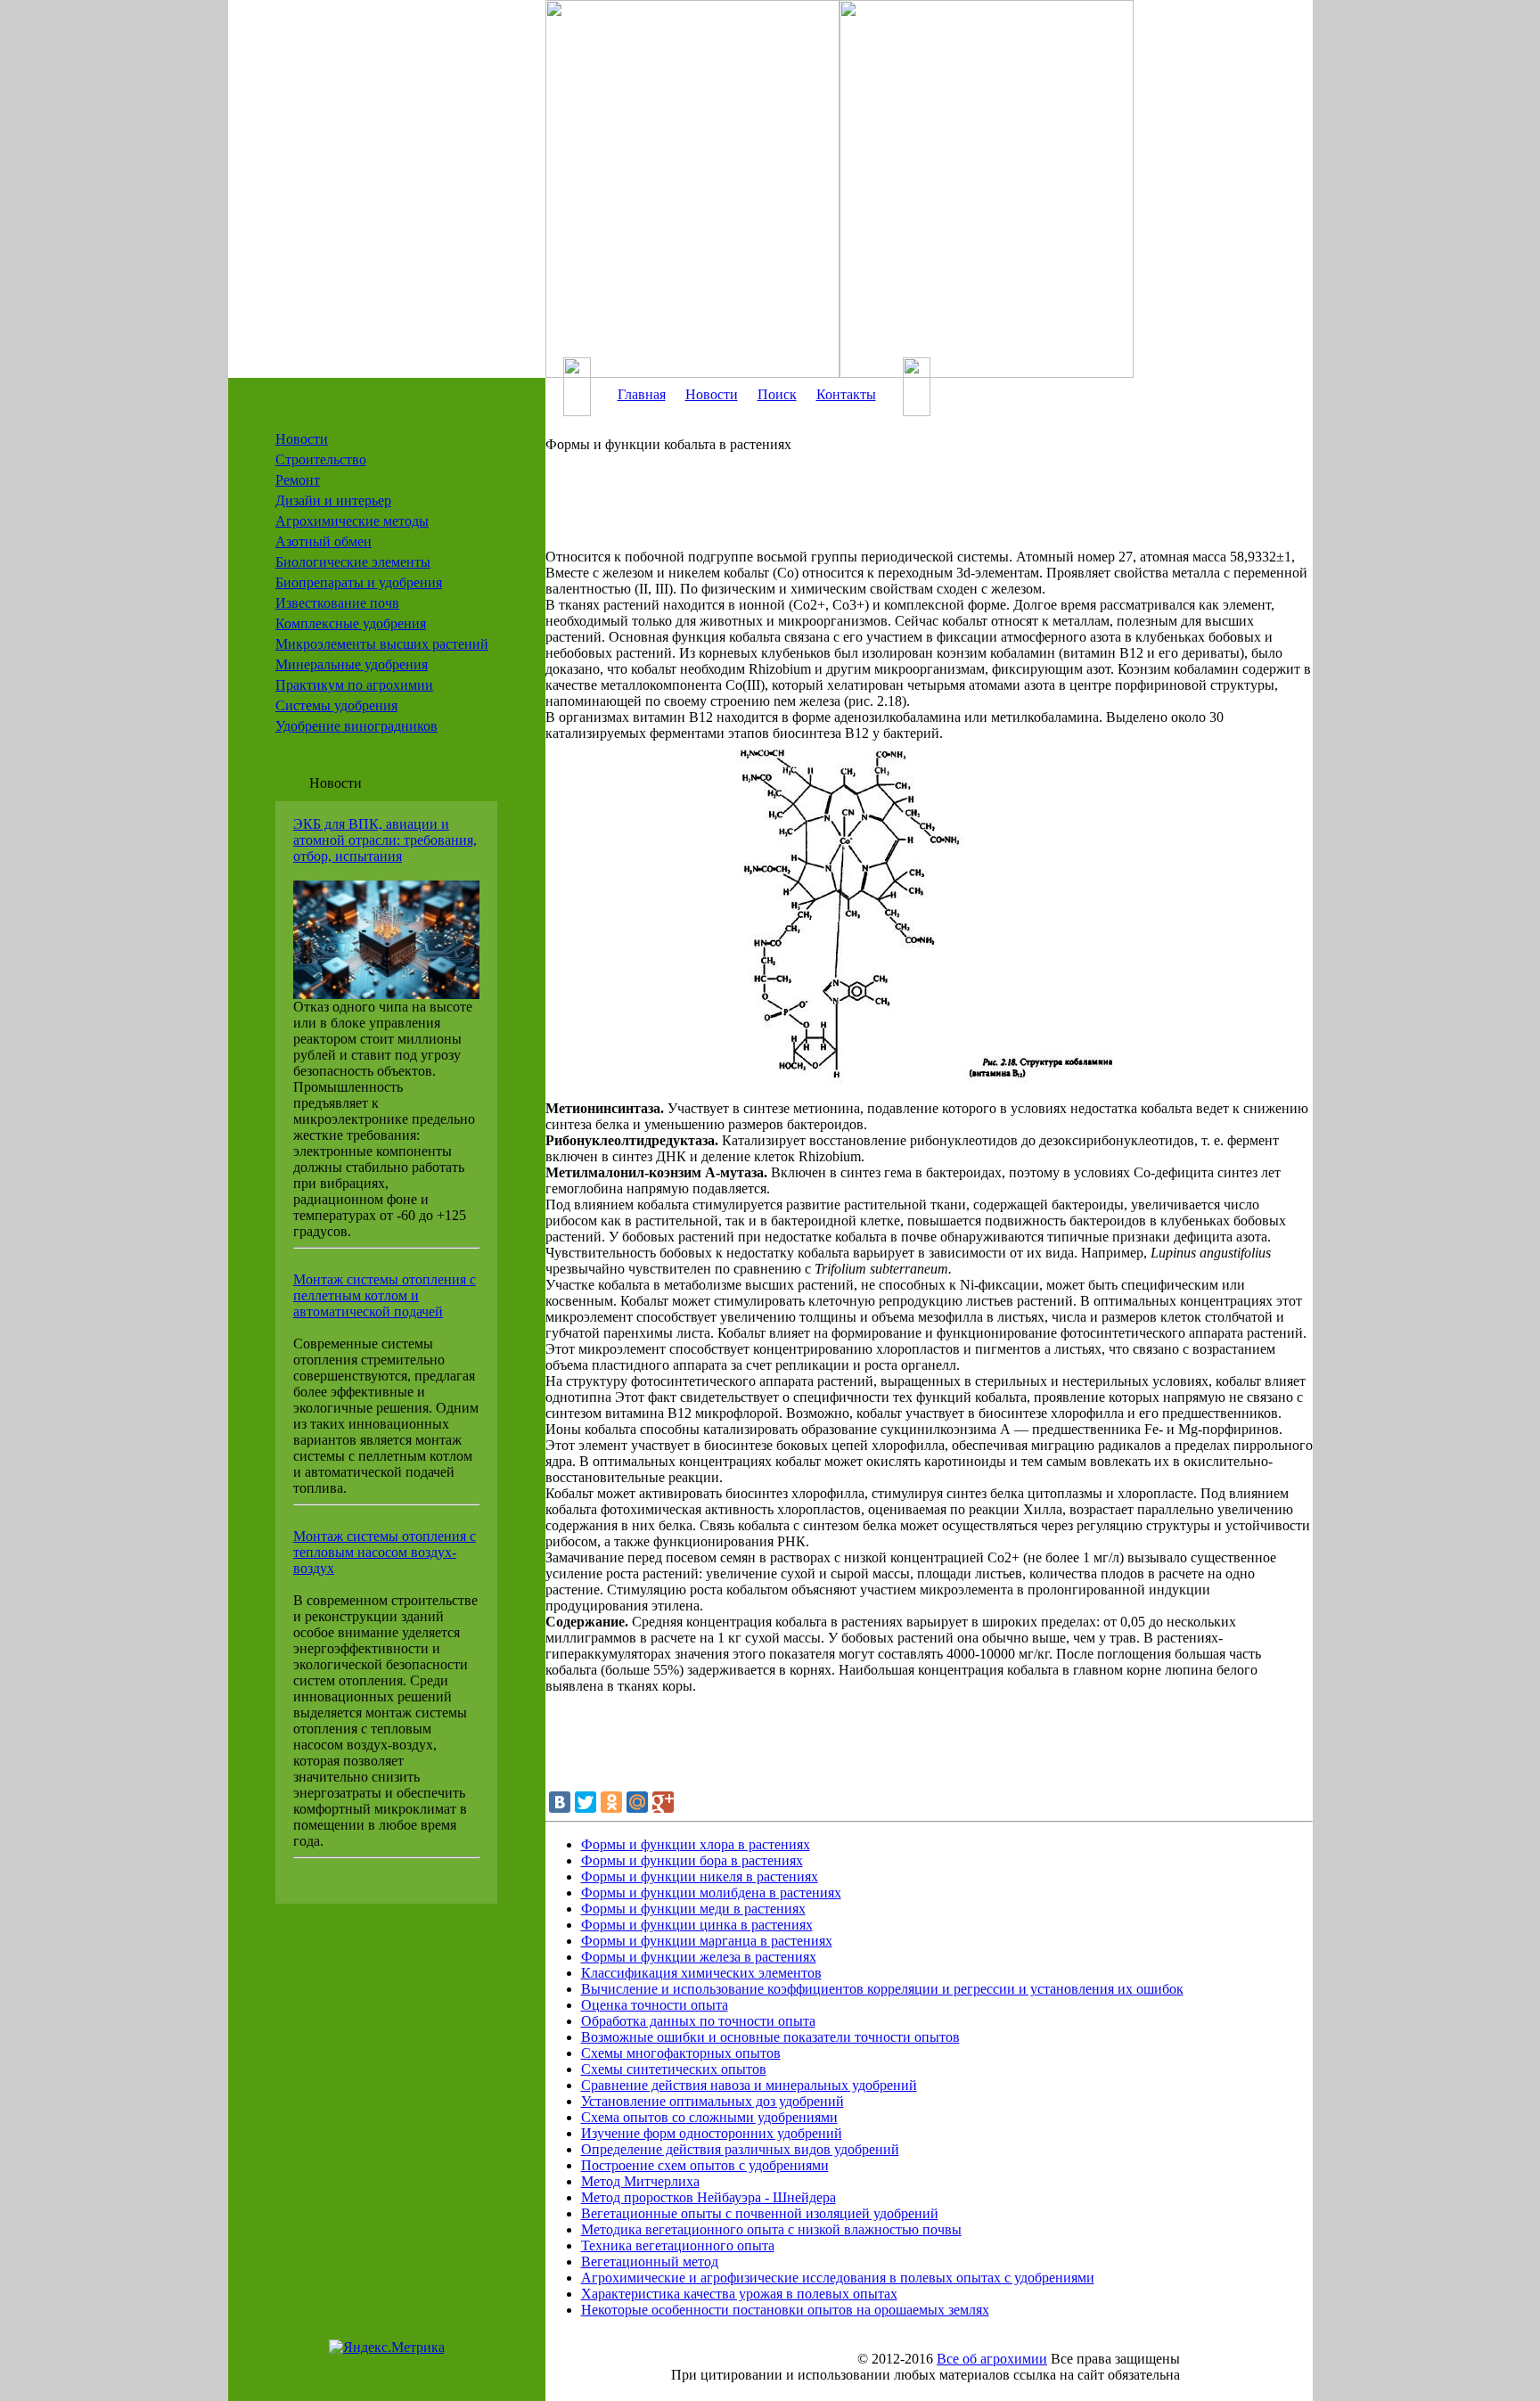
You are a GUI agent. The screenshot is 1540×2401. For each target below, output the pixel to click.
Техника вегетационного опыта (678, 2245)
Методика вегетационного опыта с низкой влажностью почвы (771, 2229)
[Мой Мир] (637, 1802)
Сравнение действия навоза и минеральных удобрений (749, 2085)
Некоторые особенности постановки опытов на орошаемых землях (785, 2310)
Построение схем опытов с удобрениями (705, 2165)
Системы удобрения (336, 705)
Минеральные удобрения (352, 664)
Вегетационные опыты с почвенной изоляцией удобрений (760, 2213)
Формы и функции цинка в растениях (697, 1925)
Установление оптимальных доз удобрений (713, 2101)
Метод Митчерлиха (640, 2181)
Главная (642, 394)
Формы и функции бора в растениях (692, 1860)
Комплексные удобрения (351, 623)
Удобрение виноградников (356, 726)
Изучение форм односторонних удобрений (712, 2133)
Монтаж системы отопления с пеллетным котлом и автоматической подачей (385, 1295)
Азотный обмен (324, 541)
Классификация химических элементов (701, 1973)
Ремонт (298, 480)
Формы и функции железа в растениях (699, 1957)
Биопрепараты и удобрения (359, 582)
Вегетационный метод (650, 2262)
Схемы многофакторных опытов (681, 2053)
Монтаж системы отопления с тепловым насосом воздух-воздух (385, 1552)
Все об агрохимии (992, 2359)
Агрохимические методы (352, 521)
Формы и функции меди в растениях (693, 1909)
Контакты (846, 394)
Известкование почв (337, 603)
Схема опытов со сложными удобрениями (709, 2117)
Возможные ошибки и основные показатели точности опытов (770, 2037)
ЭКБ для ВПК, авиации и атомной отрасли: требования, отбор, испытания (385, 840)
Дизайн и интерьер (333, 500)
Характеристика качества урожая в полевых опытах (739, 2294)
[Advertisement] (902, 509)
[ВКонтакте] (560, 1802)
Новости (302, 439)
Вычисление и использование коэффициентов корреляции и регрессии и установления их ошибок (882, 1989)
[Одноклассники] (611, 1802)
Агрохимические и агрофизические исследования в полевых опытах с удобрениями (838, 2278)
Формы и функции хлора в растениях (696, 1844)
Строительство (321, 459)
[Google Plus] (663, 1802)
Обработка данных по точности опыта (698, 2021)
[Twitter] (586, 1802)
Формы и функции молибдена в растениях (711, 1893)
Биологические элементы (353, 562)
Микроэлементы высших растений (382, 644)
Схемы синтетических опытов (674, 2069)
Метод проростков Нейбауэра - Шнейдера (709, 2197)
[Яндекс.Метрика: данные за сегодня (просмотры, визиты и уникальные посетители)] (387, 2348)
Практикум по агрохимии (354, 685)
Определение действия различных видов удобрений (740, 2149)
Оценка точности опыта (655, 2005)
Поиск (777, 394)
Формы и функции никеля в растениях (700, 1877)
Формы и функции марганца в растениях (707, 1941)
